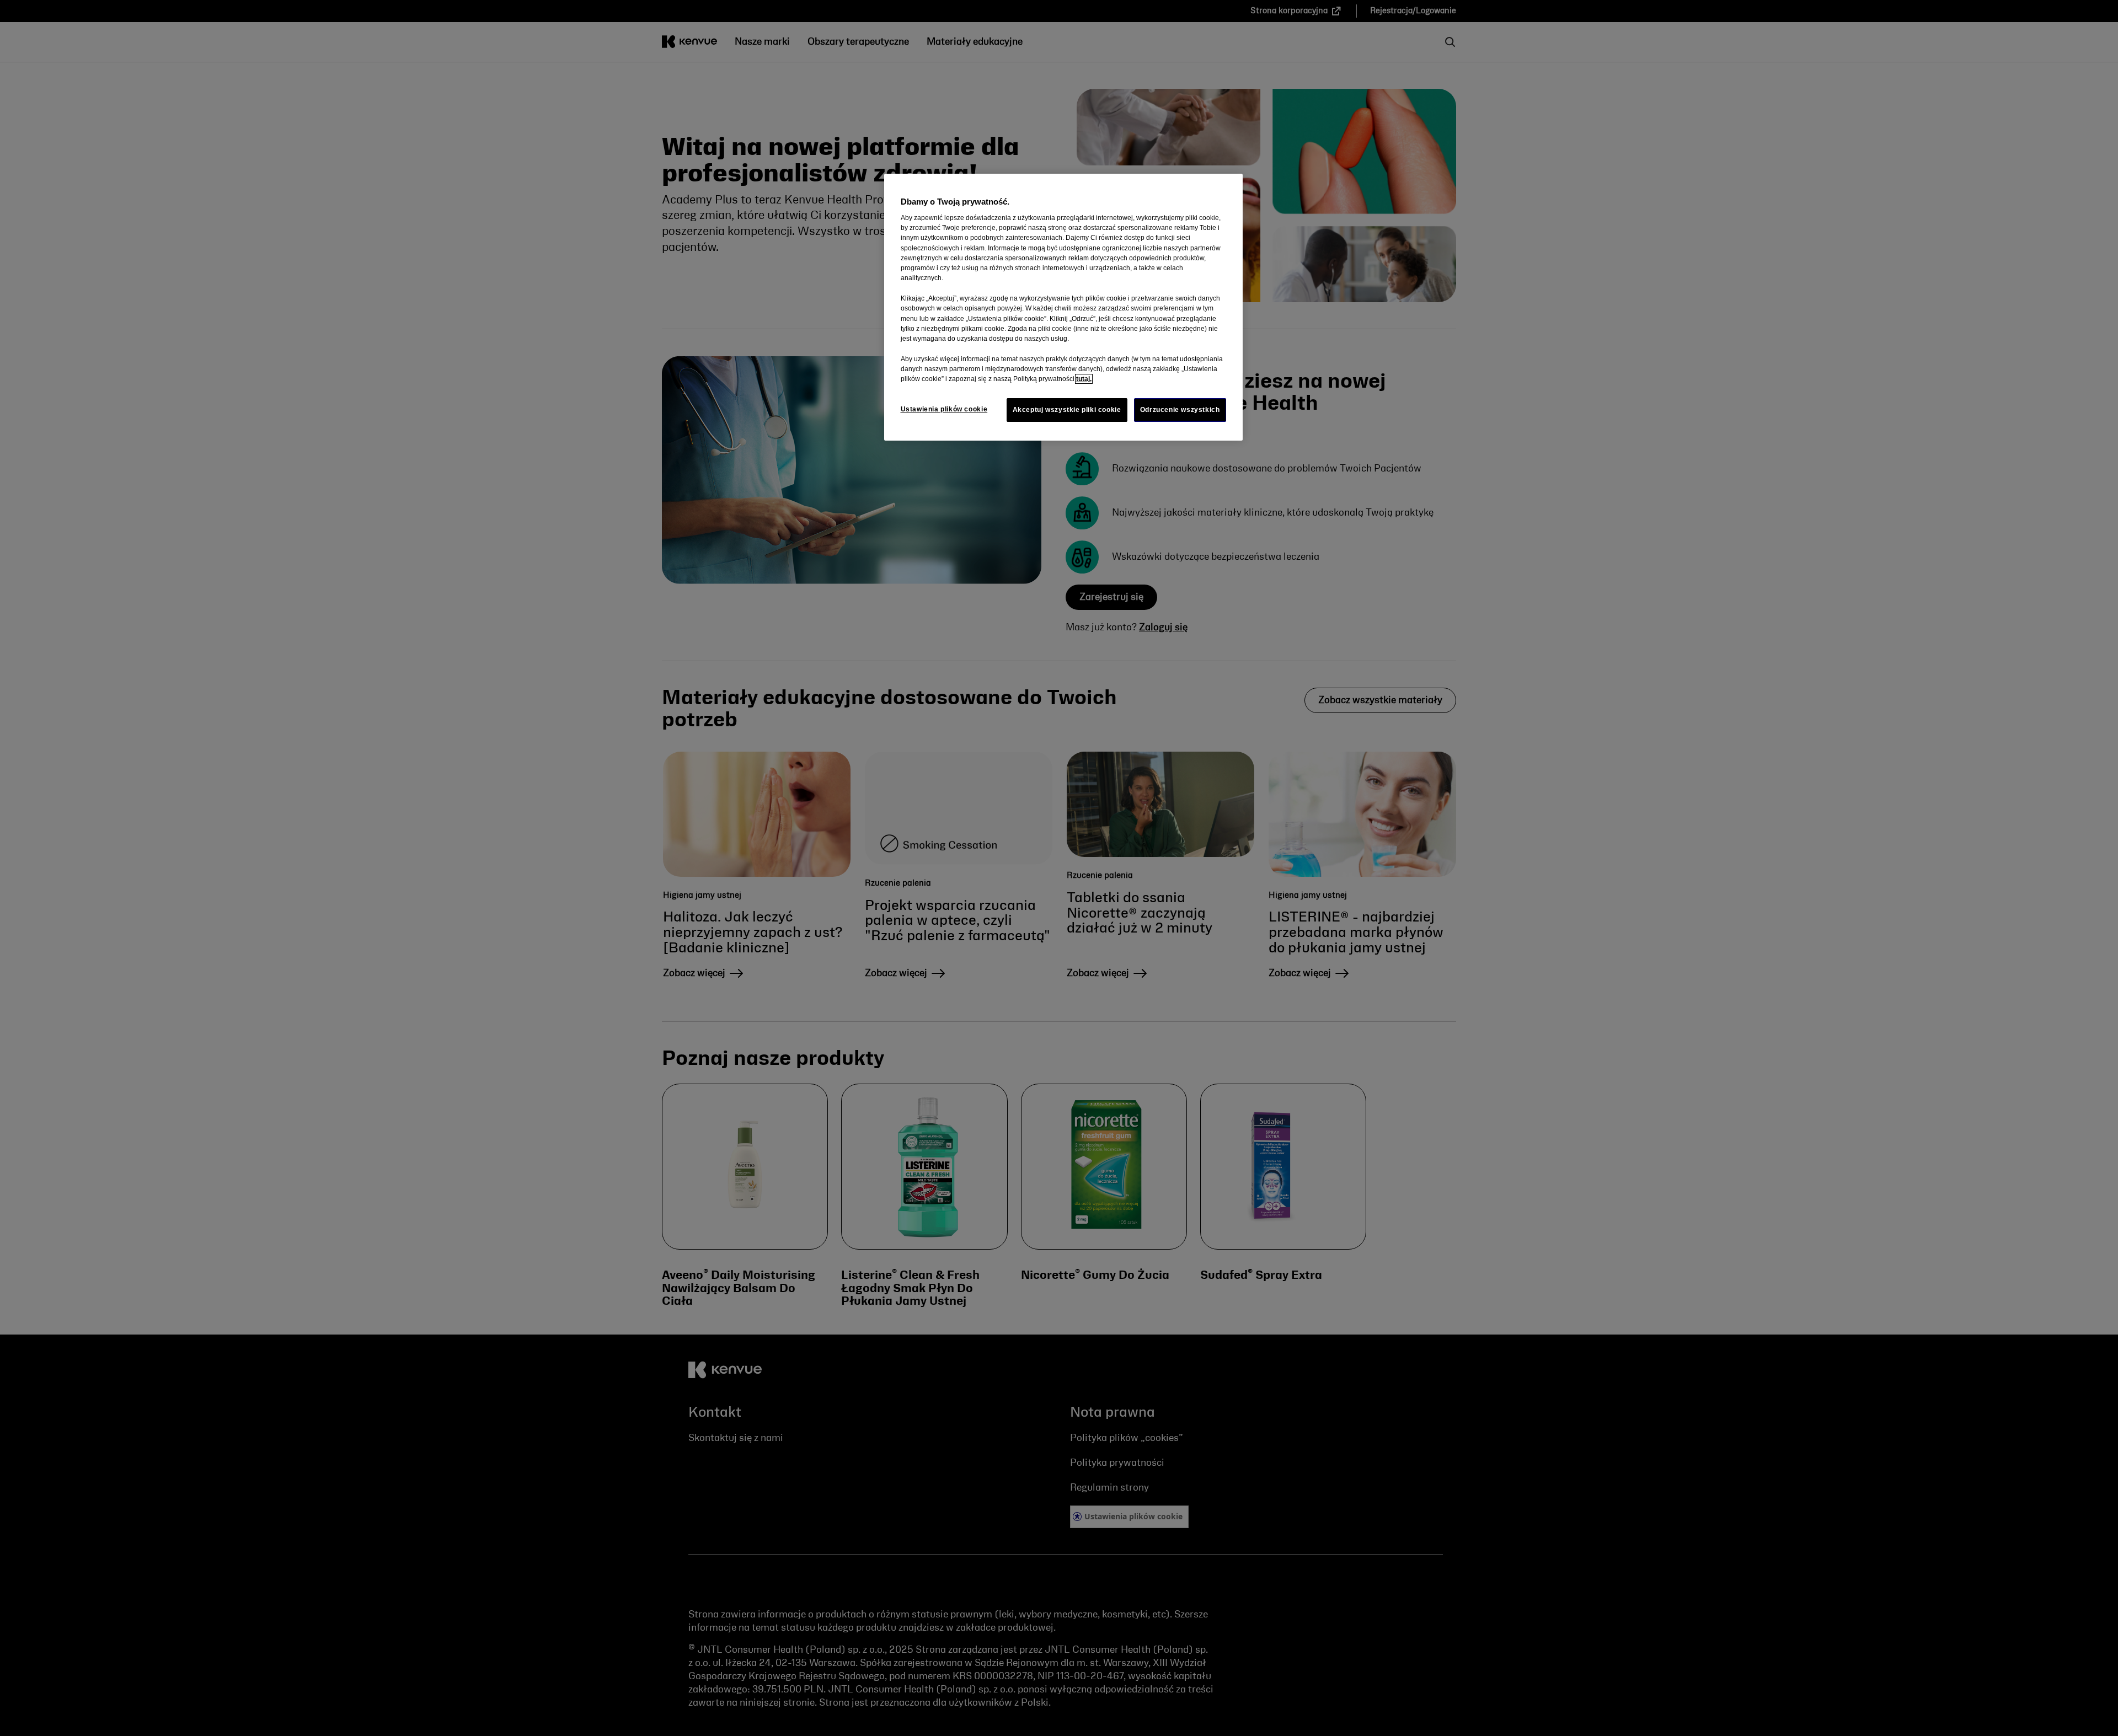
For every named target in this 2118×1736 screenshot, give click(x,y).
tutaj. (1084, 379)
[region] (1063, 307)
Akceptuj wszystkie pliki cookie (1067, 410)
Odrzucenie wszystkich (1180, 410)
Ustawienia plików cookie (944, 409)
